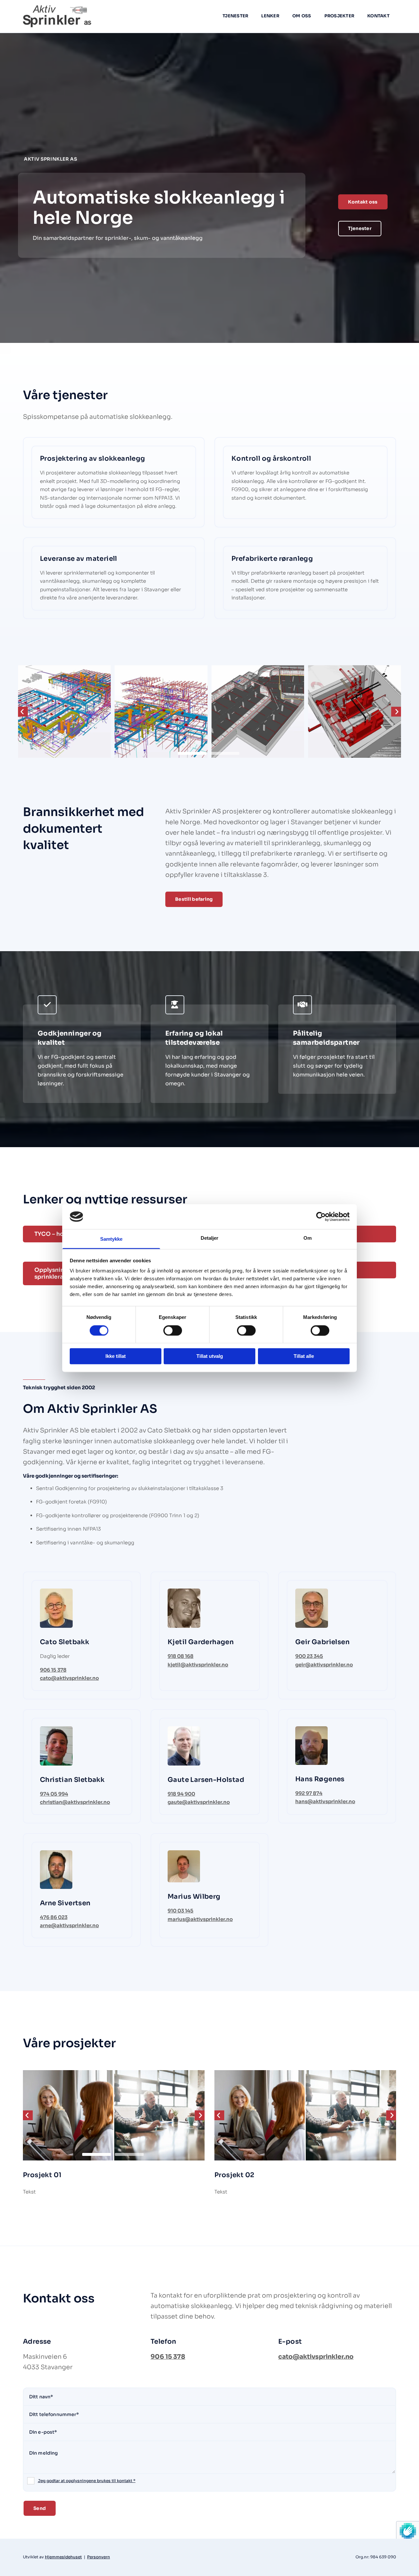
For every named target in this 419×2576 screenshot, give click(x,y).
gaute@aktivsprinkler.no (199, 1802)
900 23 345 (309, 1656)
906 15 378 (53, 1670)
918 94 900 (181, 1794)
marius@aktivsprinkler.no (200, 1919)
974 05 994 (54, 1794)
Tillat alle (304, 1356)
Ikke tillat (116, 1356)
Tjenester (235, 16)
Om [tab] (308, 1238)
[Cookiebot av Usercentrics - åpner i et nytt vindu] (321, 1217)
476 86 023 (54, 1917)
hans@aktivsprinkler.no (325, 1801)
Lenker (270, 16)
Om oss (302, 16)
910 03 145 (181, 1911)
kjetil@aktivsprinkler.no (198, 1665)
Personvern (99, 2557)
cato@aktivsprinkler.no (69, 1678)
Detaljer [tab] (210, 1238)
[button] (363, 202)
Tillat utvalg (210, 1356)
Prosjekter (339, 16)
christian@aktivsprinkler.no (75, 1802)
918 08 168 (181, 1656)
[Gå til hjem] (66, 16)
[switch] (173, 1330)
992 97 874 (309, 1793)
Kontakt (378, 16)
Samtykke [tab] (111, 1239)
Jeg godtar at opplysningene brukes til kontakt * (87, 2481)
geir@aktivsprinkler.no (324, 1665)
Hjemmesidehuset (63, 2557)
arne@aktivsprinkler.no (69, 1925)
